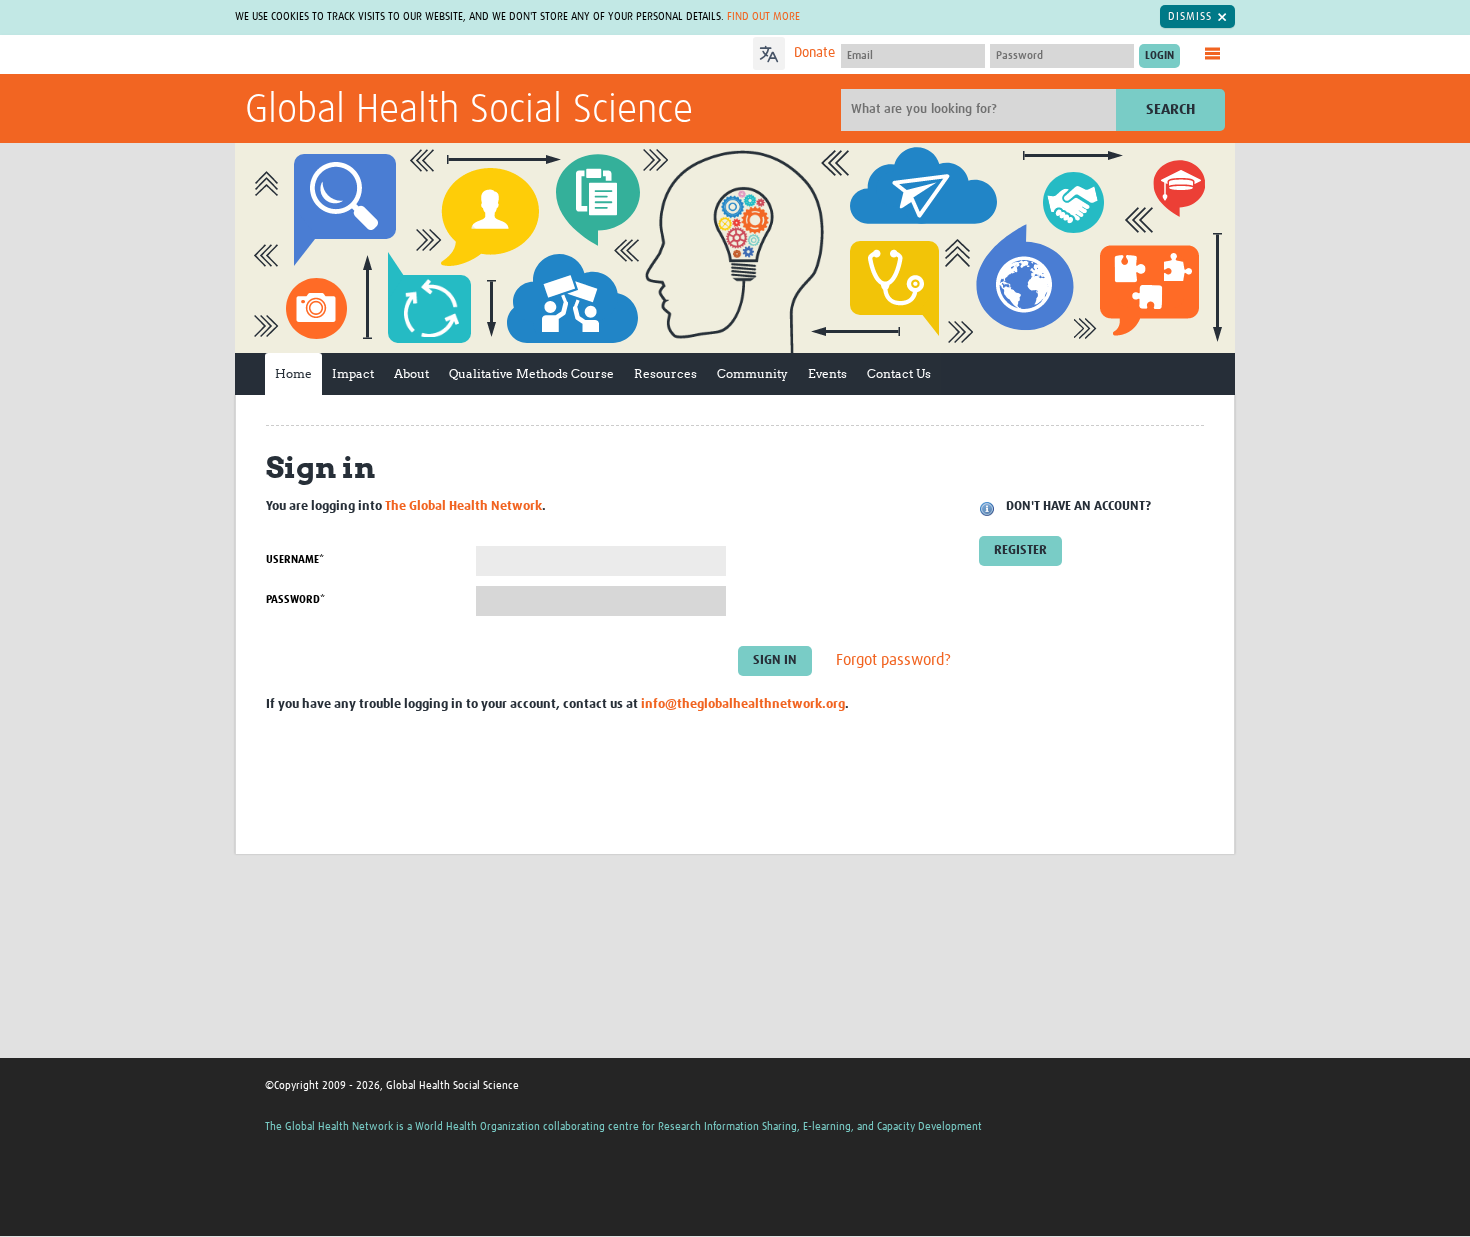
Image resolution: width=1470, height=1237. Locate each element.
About (411, 373)
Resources (665, 373)
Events (827, 373)
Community (752, 373)
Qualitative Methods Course (531, 373)
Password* (295, 599)
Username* (295, 559)
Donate (814, 53)
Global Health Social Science (469, 111)
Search (1170, 109)
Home (293, 373)
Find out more (763, 16)
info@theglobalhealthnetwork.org (743, 704)
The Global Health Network (394, 55)
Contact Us (899, 373)
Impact (353, 373)
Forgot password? (893, 660)
